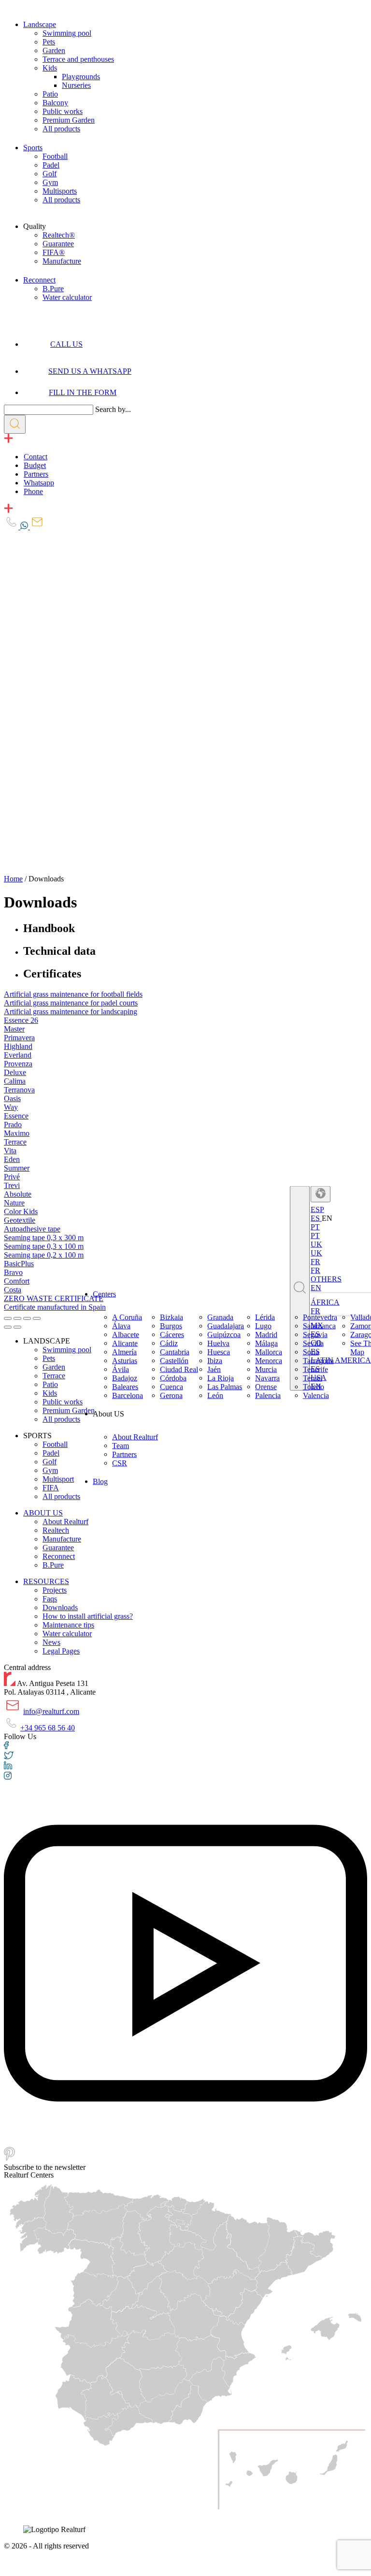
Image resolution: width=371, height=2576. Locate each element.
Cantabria (175, 1352)
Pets (49, 42)
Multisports (60, 191)
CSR (120, 1463)
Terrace (54, 1376)
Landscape (40, 24)
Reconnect (39, 280)
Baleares (125, 1387)
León (215, 1395)
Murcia (266, 1369)
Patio (50, 94)
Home (13, 879)
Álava (121, 1326)
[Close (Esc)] (8, 1318)
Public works (63, 111)
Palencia (268, 1395)
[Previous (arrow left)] (8, 1327)
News (51, 1642)
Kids (50, 68)
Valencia (316, 1395)
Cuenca (171, 1387)
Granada (220, 1317)
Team (121, 1446)
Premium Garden (69, 120)
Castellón (174, 1361)
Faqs (50, 1599)
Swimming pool (67, 33)
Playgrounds (81, 77)
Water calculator (67, 297)
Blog (100, 1481)
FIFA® (54, 252)
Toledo (314, 1387)
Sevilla (313, 1343)
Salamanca (319, 1326)
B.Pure (53, 289)
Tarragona (318, 1361)
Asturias (125, 1361)
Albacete (126, 1335)
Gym (50, 182)
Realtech (56, 1530)
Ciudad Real (179, 1369)
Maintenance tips (68, 1625)
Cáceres (172, 1335)
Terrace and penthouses (78, 59)
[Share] (17, 1318)
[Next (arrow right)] (17, 1327)
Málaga (266, 1343)
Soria (311, 1352)
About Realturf (135, 1437)
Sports (33, 148)
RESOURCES (46, 1581)
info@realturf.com (51, 1711)
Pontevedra (320, 1317)
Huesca (219, 1352)
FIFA (51, 1488)
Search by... (113, 409)
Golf (50, 174)
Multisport (58, 1479)
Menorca (269, 1361)
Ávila (121, 1369)
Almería (124, 1352)
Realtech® (59, 235)
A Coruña (127, 1317)
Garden (54, 50)
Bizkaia (171, 1317)
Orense (266, 1387)
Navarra (267, 1378)
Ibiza (215, 1361)
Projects (55, 1590)
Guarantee (58, 244)
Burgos (171, 1326)
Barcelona (128, 1395)
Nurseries (76, 85)
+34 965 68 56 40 (48, 1728)
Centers (104, 1294)
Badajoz (125, 1378)
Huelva (218, 1343)
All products (61, 129)
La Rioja (221, 1378)
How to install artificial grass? (88, 1616)
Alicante (125, 1343)
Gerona (171, 1395)
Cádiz (169, 1343)
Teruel (313, 1378)
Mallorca (269, 1352)
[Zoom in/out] (37, 1318)
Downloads (60, 1607)
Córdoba (173, 1378)
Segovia (315, 1335)
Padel (51, 165)
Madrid (266, 1335)
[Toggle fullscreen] (27, 1318)
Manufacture (62, 261)
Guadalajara (226, 1326)
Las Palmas (225, 1387)
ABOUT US (43, 1513)
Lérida (265, 1317)
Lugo (263, 1326)
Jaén (214, 1369)
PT (315, 1235)
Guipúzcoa (224, 1335)
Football (55, 156)
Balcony (55, 103)
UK (316, 1253)
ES (316, 1218)
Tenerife (315, 1369)
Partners (124, 1454)
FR (315, 1270)
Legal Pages (61, 1651)
